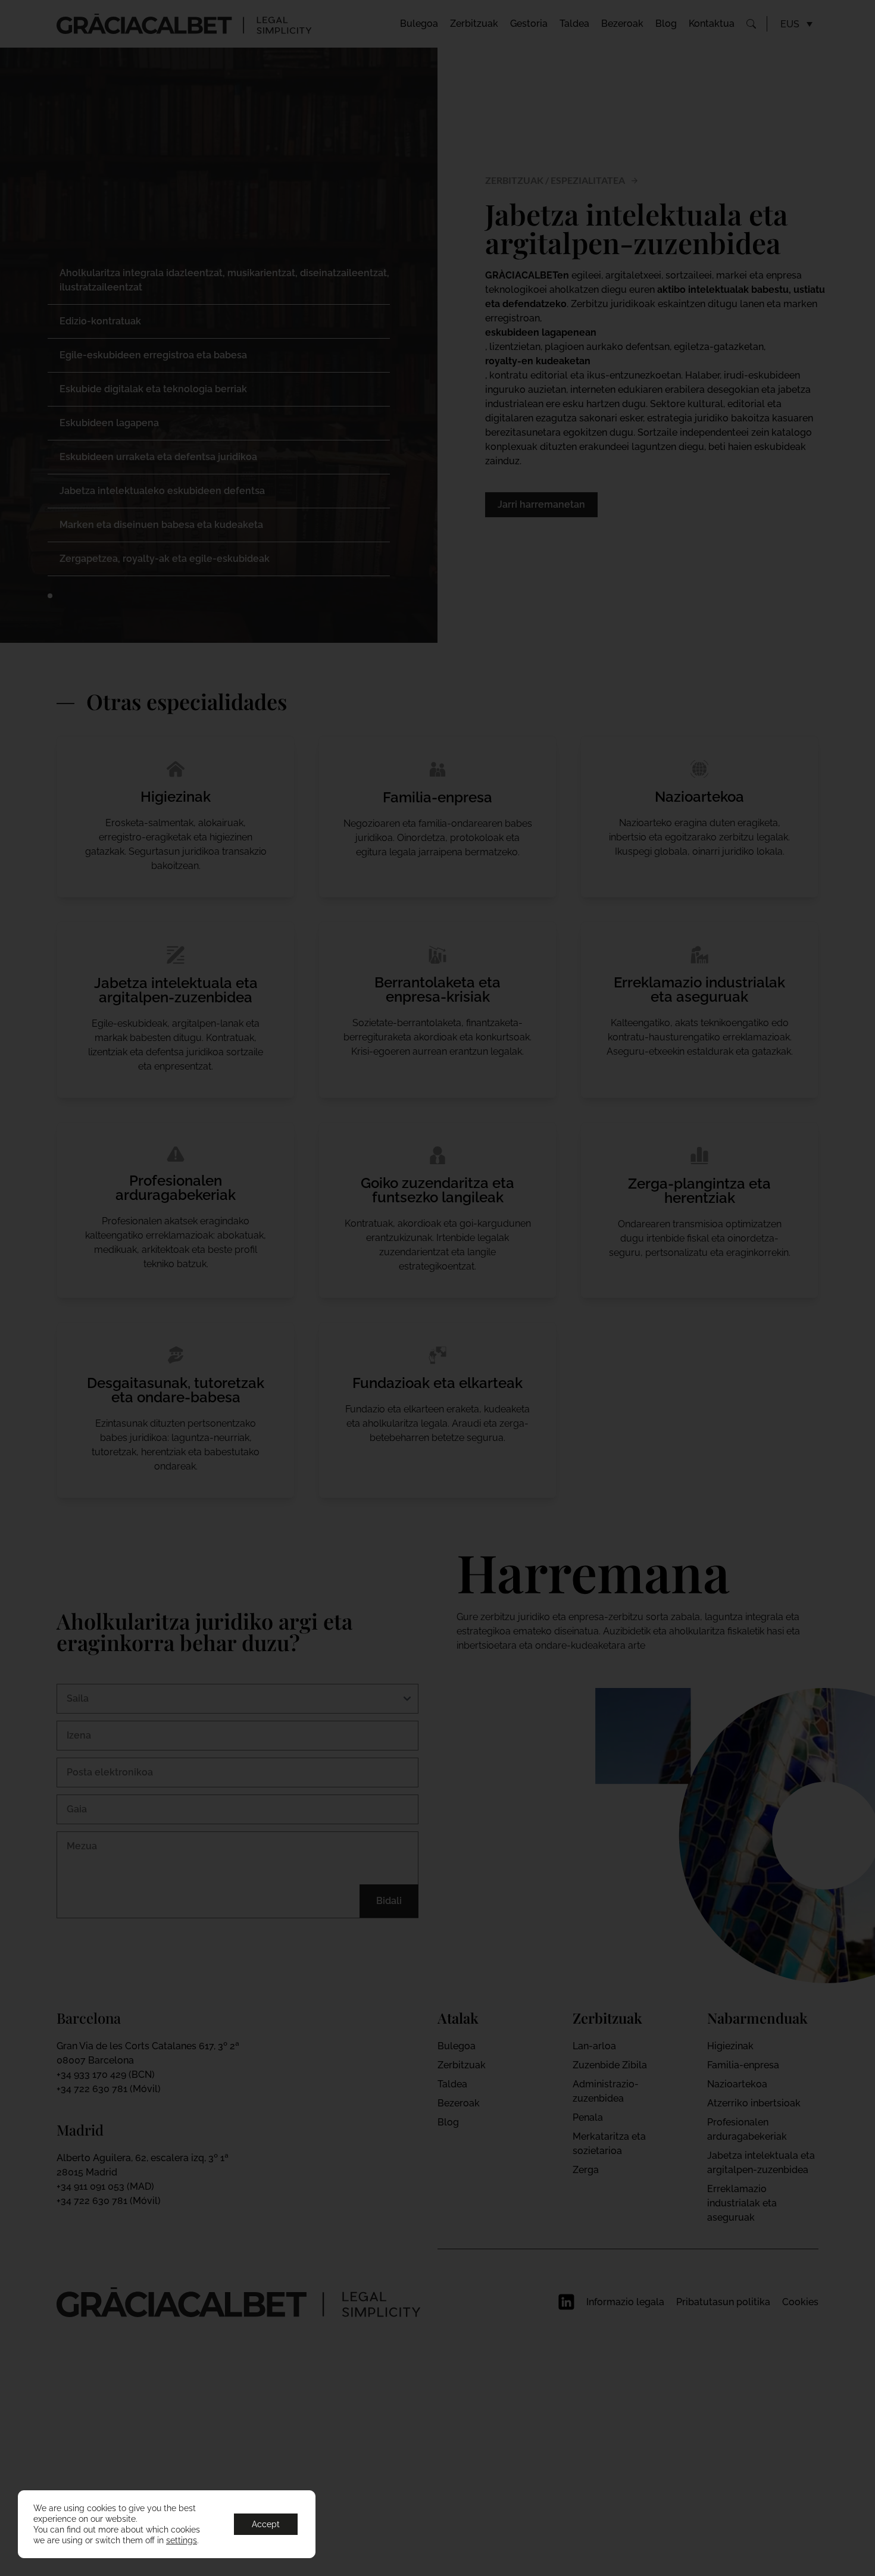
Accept (266, 2524)
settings (182, 2540)
